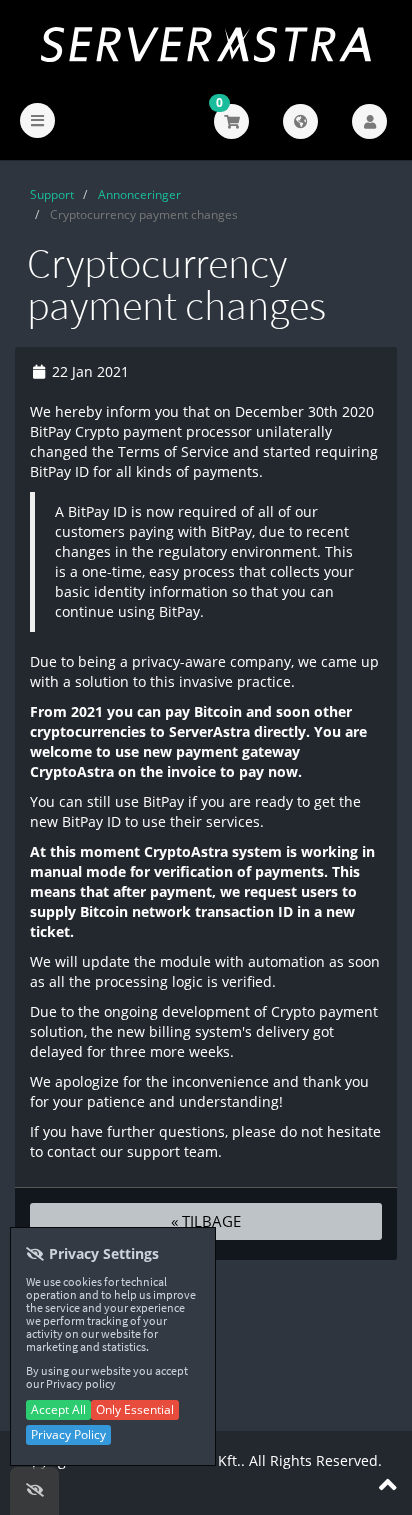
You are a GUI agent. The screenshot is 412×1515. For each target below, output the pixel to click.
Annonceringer (139, 194)
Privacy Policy (68, 1434)
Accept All (58, 1409)
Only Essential (135, 1409)
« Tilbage (206, 1221)
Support (52, 194)
